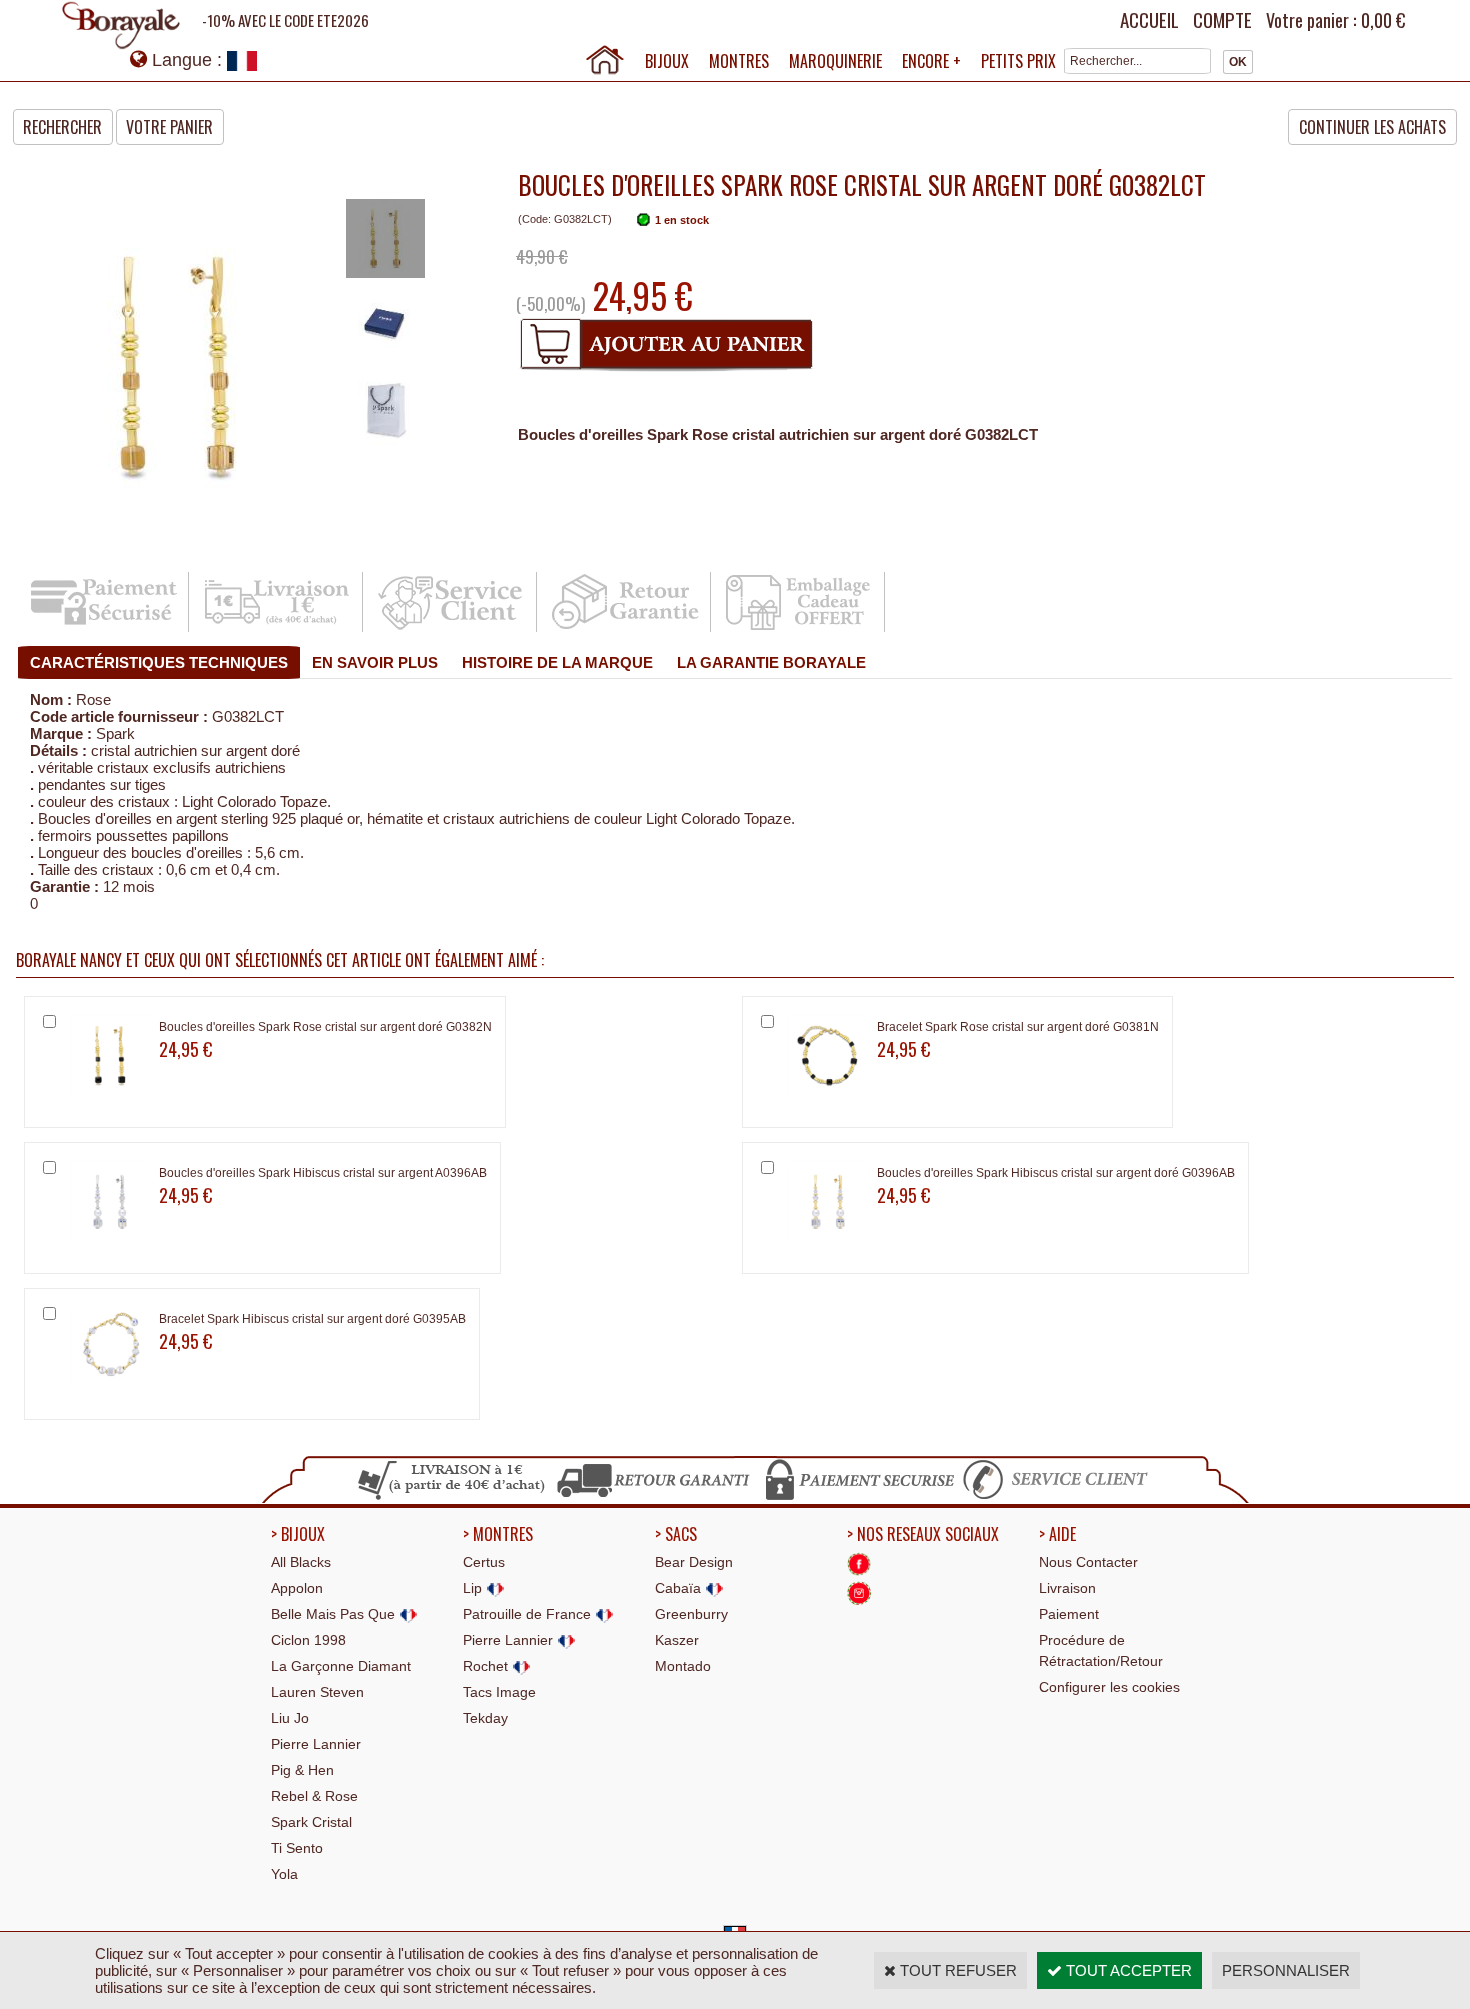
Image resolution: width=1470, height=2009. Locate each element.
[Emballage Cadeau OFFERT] (799, 628)
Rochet (487, 1666)
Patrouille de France (529, 1614)
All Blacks (301, 1562)
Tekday (485, 1718)
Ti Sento (297, 1848)
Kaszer (677, 1640)
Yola (284, 1874)
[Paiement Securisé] (103, 628)
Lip (474, 1588)
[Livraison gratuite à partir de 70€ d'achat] (452, 1497)
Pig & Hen (302, 1770)
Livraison (1067, 1588)
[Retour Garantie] (625, 628)
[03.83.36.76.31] (1060, 1497)
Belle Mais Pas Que (335, 1614)
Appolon (297, 1588)
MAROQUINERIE (835, 61)
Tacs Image (499, 1692)
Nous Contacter (1088, 1562)
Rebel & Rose (314, 1796)
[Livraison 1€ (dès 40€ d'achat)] (277, 628)
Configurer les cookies (1109, 1687)
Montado (683, 1666)
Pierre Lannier (316, 1744)
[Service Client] (451, 628)
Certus (484, 1562)
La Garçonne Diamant (341, 1666)
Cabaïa (680, 1588)
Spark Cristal (311, 1822)
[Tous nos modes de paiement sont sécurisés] (858, 1497)
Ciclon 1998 (308, 1640)
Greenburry (691, 1614)
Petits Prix (1018, 61)
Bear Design (694, 1562)
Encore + (931, 61)
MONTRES (739, 61)
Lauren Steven (317, 1692)
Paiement (1069, 1614)
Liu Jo (290, 1718)
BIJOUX (667, 61)
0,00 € (1383, 20)
